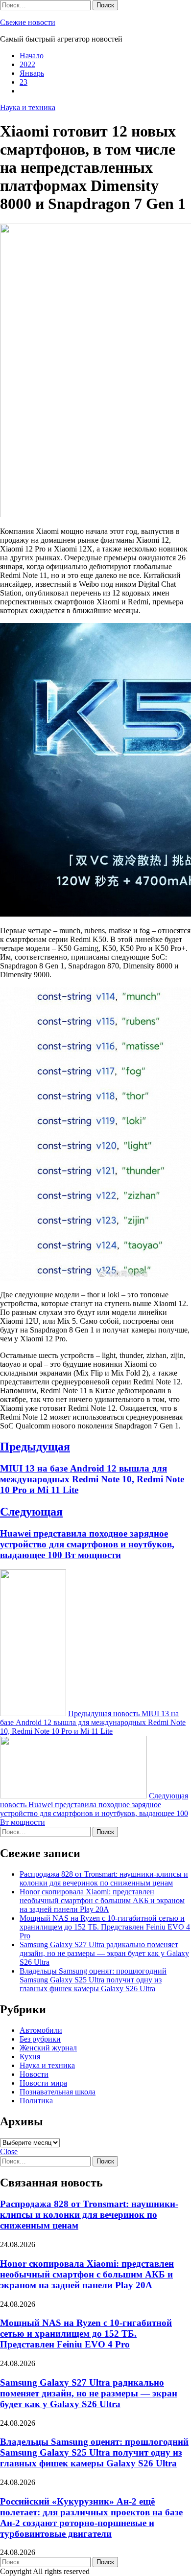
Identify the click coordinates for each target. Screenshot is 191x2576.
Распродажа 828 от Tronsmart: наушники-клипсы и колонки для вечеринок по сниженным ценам (104, 1878)
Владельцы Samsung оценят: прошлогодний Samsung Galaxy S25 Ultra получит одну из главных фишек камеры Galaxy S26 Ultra (93, 1980)
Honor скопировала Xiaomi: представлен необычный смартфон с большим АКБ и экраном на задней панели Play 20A (102, 1900)
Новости (34, 2074)
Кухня (30, 2057)
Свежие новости (28, 22)
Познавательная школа (58, 2092)
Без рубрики (40, 2039)
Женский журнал (48, 2048)
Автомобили (41, 2030)
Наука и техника (28, 107)
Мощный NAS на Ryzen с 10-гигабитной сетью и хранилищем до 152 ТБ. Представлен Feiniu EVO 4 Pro (105, 1927)
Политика (36, 2101)
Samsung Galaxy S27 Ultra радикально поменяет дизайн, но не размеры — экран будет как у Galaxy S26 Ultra (104, 1953)
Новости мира (43, 2083)
